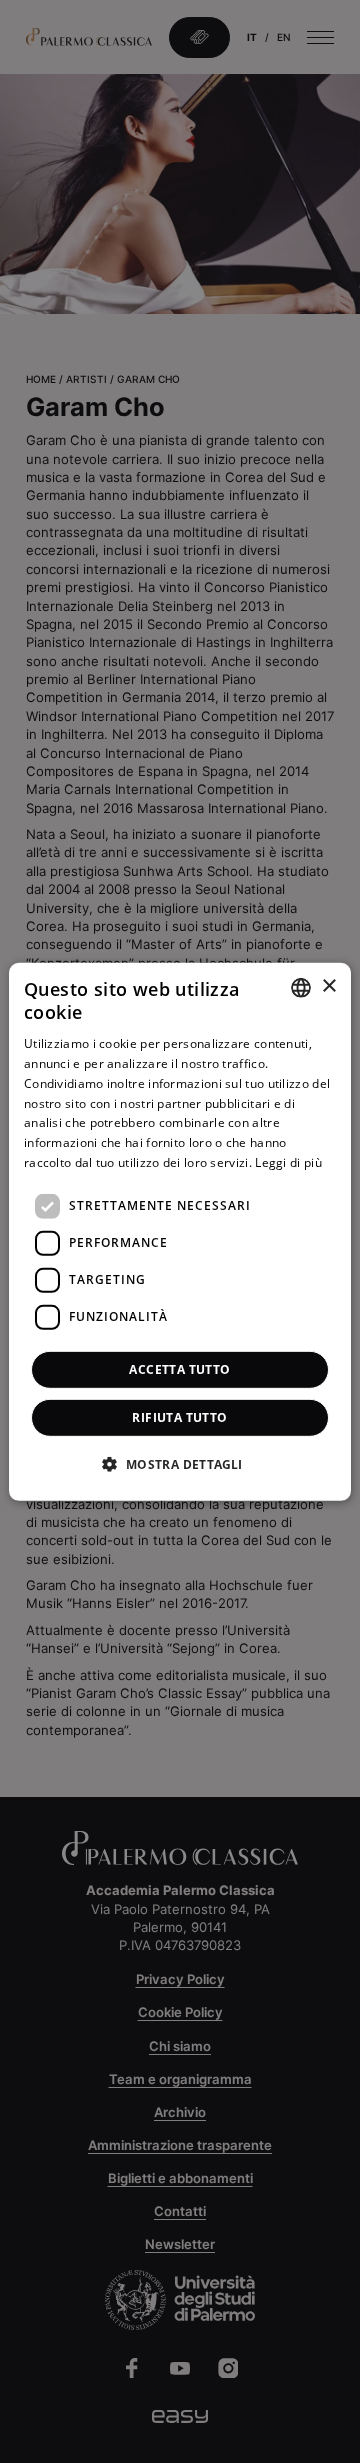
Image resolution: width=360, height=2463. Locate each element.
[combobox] (301, 987)
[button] (179, 1464)
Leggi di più (288, 1162)
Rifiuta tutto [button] (179, 1417)
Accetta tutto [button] (179, 1369)
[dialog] (180, 1231)
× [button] (328, 986)
